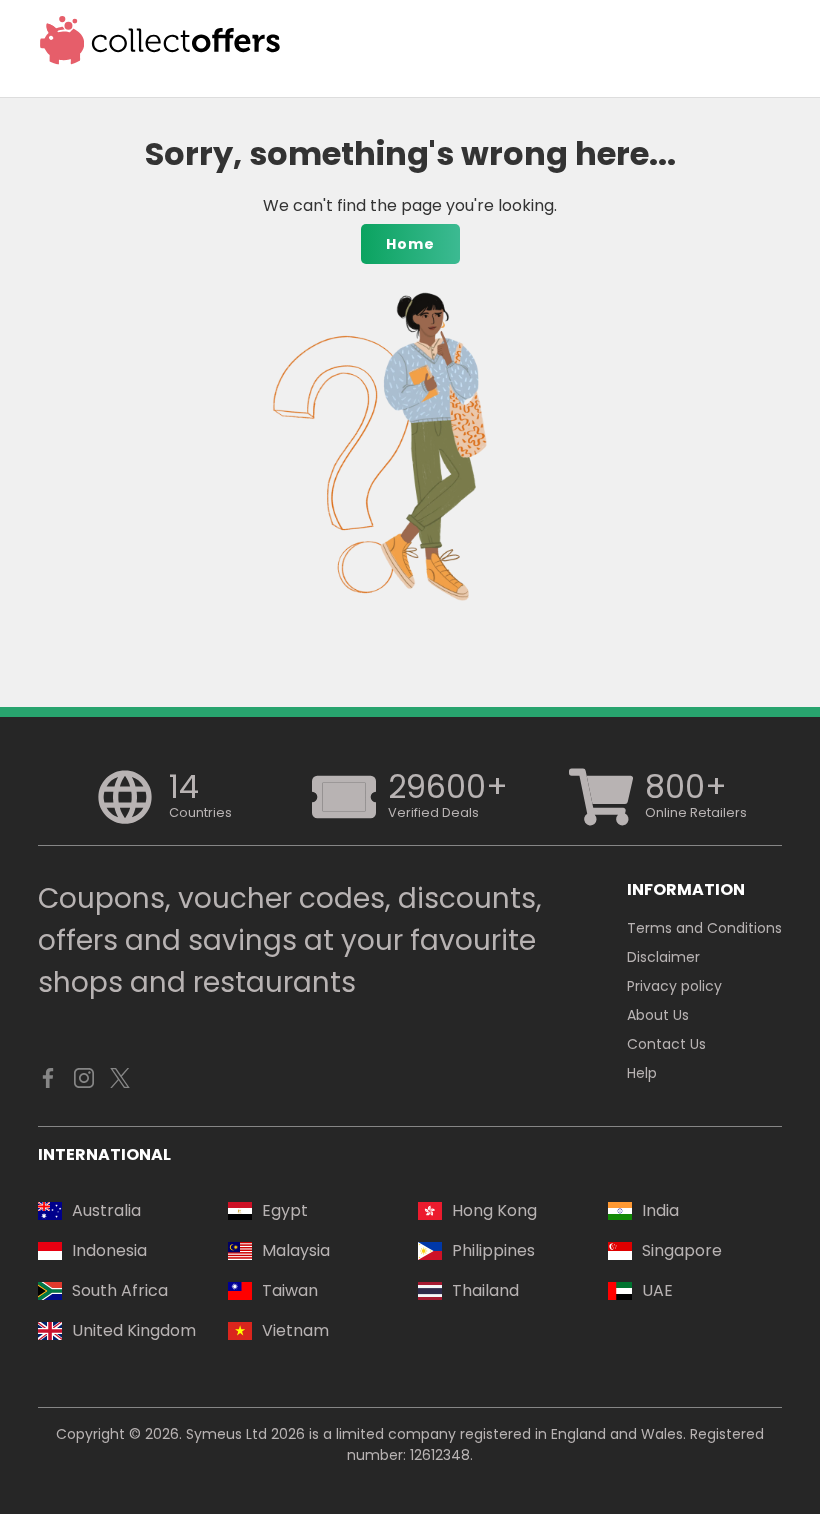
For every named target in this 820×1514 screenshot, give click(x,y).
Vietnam (295, 1330)
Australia (106, 1210)
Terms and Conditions (704, 928)
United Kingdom (134, 1330)
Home (410, 244)
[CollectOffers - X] (120, 1083)
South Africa (120, 1290)
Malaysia (296, 1250)
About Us (658, 1015)
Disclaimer (663, 957)
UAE (657, 1290)
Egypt (285, 1210)
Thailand (485, 1290)
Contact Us (666, 1044)
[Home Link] (160, 40)
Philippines (493, 1250)
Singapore (682, 1250)
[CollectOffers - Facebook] (48, 1083)
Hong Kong (494, 1210)
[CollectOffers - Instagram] (84, 1083)
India (660, 1210)
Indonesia (109, 1250)
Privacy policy (674, 986)
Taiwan (290, 1290)
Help (642, 1073)
